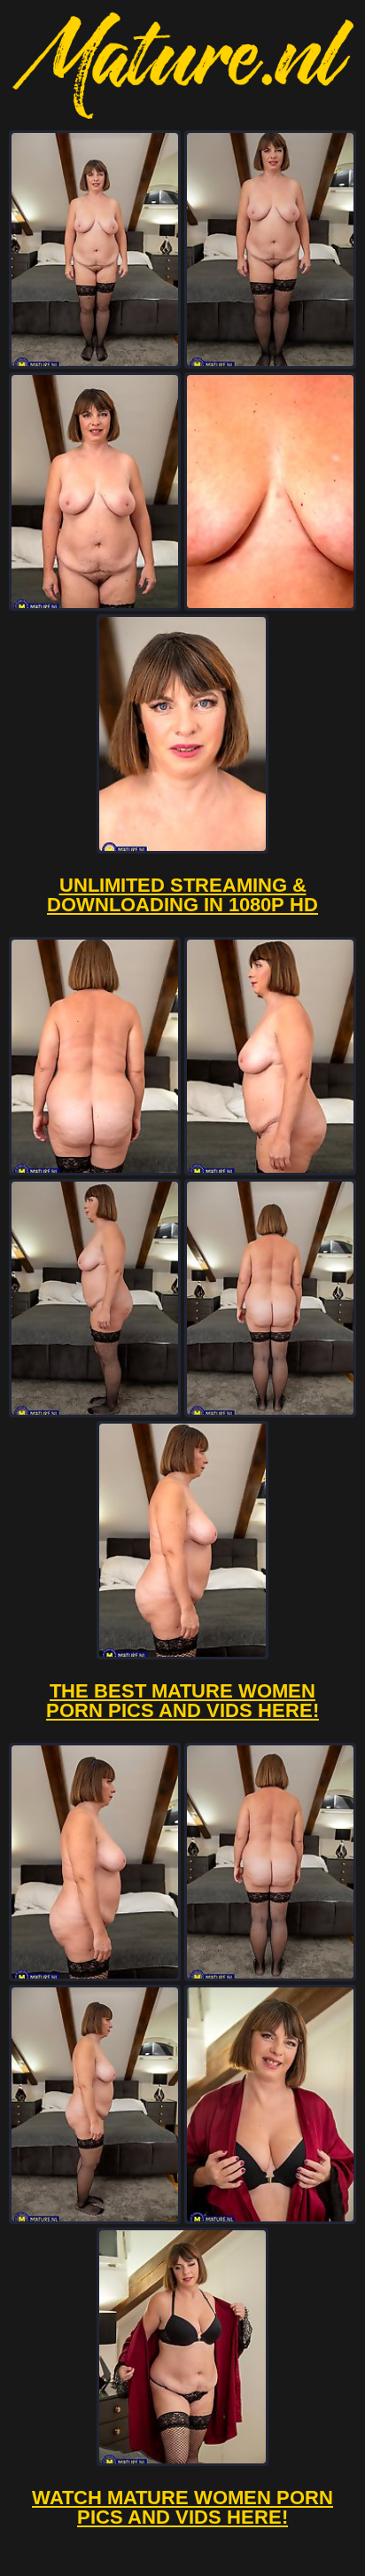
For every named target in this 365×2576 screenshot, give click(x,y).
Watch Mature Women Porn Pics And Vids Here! (182, 2507)
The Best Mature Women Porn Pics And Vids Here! (182, 1701)
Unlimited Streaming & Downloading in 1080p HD (182, 895)
